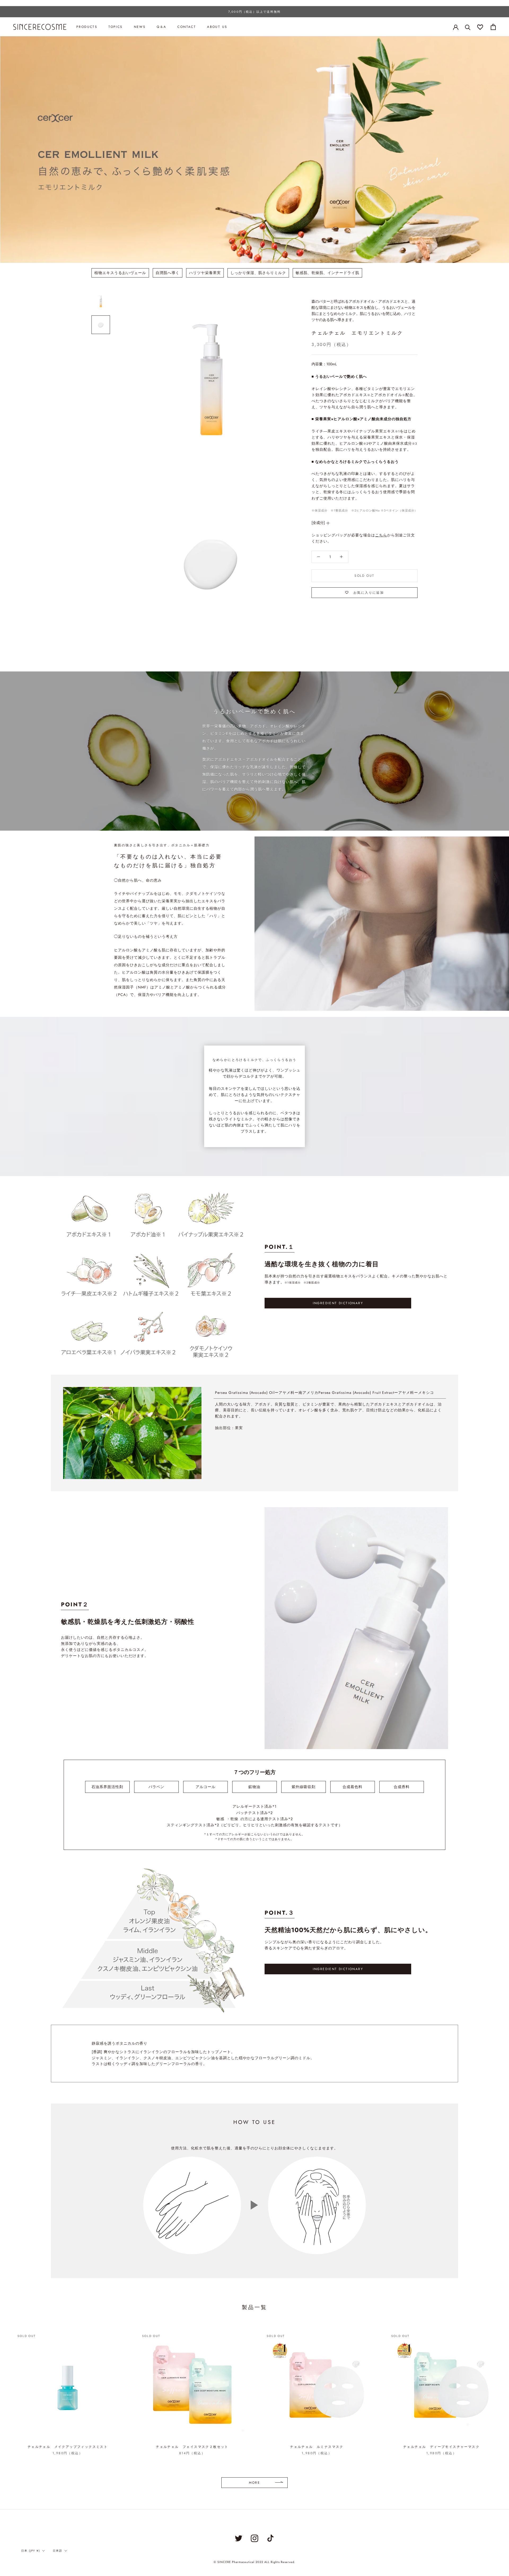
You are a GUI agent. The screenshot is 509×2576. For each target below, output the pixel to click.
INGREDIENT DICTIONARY (338, 1303)
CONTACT (187, 27)
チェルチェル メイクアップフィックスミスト (68, 2447)
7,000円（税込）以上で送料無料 (254, 12)
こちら (381, 535)
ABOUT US (217, 27)
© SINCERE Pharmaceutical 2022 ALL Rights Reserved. (254, 2562)
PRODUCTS (87, 27)
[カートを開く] (493, 27)
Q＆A (161, 27)
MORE (255, 2483)
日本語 (58, 2551)
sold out (364, 576)
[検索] (468, 27)
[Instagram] (254, 2538)
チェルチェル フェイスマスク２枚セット (192, 2447)
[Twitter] (239, 2538)
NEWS (140, 27)
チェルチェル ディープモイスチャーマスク (441, 2447)
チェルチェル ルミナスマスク (317, 2447)
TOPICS (115, 27)
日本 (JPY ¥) (31, 2551)
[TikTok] (270, 2538)
